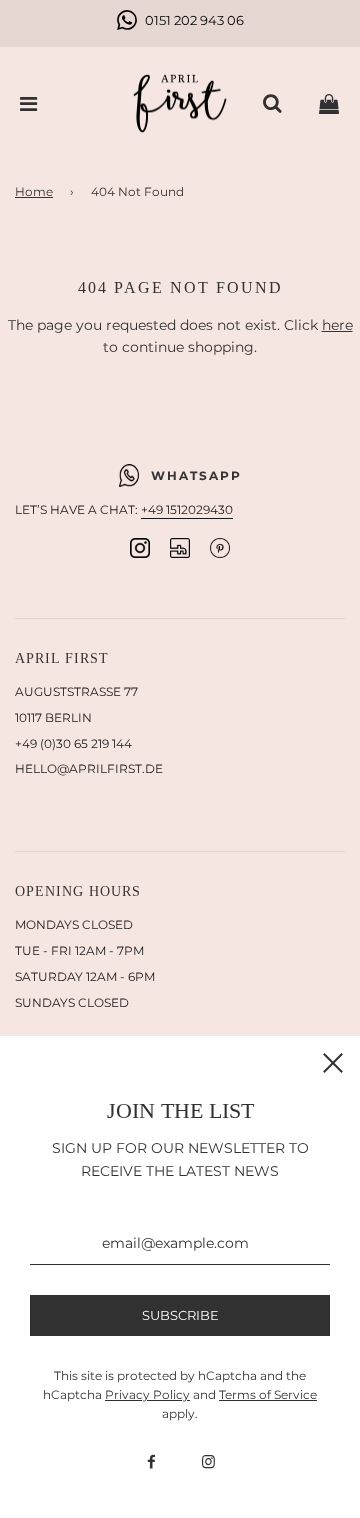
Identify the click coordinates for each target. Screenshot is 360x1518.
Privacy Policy (147, 1394)
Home (34, 191)
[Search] (272, 104)
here (337, 325)
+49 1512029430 (187, 509)
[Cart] (329, 104)
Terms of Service (268, 1394)
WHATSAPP (196, 475)
